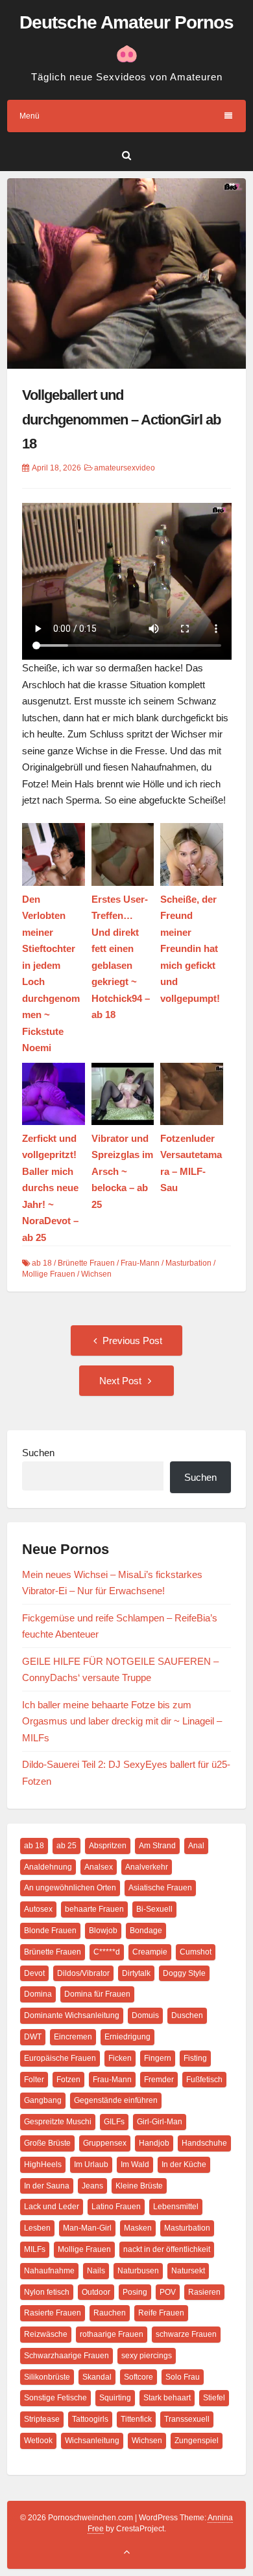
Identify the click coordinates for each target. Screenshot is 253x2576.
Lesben (37, 2228)
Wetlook (38, 2441)
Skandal (97, 2377)
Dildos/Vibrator (83, 1973)
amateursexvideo (125, 468)
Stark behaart (167, 2398)
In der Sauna (47, 2186)
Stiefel (214, 2398)
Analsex (99, 1867)
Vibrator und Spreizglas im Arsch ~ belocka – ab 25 (122, 1171)
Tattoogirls (90, 2419)
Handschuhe (204, 2143)
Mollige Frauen (49, 1274)
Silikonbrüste (47, 2377)
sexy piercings (147, 2356)
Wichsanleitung (92, 2441)
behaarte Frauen (94, 1909)
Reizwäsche (46, 2334)
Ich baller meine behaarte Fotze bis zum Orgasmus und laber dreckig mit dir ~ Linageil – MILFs (122, 1721)
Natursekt (188, 2271)
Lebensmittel (176, 2207)
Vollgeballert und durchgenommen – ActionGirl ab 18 (121, 419)
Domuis (145, 2015)
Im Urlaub (91, 2164)
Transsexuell (187, 2419)
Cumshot (196, 1952)
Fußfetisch (204, 2080)
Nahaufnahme (49, 2271)
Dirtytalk (136, 1973)
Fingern (158, 2058)
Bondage (146, 1931)
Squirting (115, 2398)
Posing (135, 2292)
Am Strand (157, 1846)
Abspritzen (108, 1846)
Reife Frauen (161, 2313)
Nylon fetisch (47, 2292)
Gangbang (43, 2100)
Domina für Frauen (97, 1994)
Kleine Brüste (139, 2186)
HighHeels (43, 2164)
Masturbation (188, 1263)
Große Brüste (47, 2143)
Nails (96, 2271)
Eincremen (73, 2037)
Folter (34, 2080)
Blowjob (103, 1931)
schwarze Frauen (186, 2334)
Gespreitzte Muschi (58, 2122)
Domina (38, 1994)
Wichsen (96, 1274)
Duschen (187, 2015)
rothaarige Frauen (112, 2334)
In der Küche (184, 2164)
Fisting (195, 2058)
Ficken (120, 2058)
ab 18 (42, 1263)
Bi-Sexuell (154, 1909)
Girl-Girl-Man (160, 2122)
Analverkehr (147, 1867)
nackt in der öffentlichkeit (167, 2249)
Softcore (139, 2377)
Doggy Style (184, 1973)
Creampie (150, 1952)
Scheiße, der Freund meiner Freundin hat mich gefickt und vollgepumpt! (190, 949)
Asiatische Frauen (160, 1888)
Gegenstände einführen (116, 2100)
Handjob (154, 2143)
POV (168, 2292)
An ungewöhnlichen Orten (70, 1888)
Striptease (42, 2419)
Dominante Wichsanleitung (72, 2015)
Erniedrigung (127, 2037)
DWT (33, 2037)
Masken (138, 2228)
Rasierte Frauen (53, 2313)
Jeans (92, 2186)
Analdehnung (48, 1867)
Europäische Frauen (60, 2058)
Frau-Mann (140, 1263)
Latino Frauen (116, 2207)
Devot (34, 1973)
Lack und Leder (52, 2207)
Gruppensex (105, 2143)
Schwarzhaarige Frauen (66, 2356)
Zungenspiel (197, 2441)
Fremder (159, 2080)
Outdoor (96, 2292)
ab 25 (66, 1846)
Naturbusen (138, 2271)
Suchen (38, 1453)
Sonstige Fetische (55, 2398)
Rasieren (204, 2292)
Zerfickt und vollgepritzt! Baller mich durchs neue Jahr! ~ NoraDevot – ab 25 (50, 1188)
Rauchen (110, 2313)
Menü (30, 116)
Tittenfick (136, 2419)
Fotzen (68, 2080)
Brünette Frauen (86, 1263)
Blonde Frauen (50, 1931)
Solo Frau (183, 2377)
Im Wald (135, 2164)
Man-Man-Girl (87, 2228)
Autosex (38, 1909)
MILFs (35, 2249)
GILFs (114, 2122)
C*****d (107, 1952)
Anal (196, 1846)
